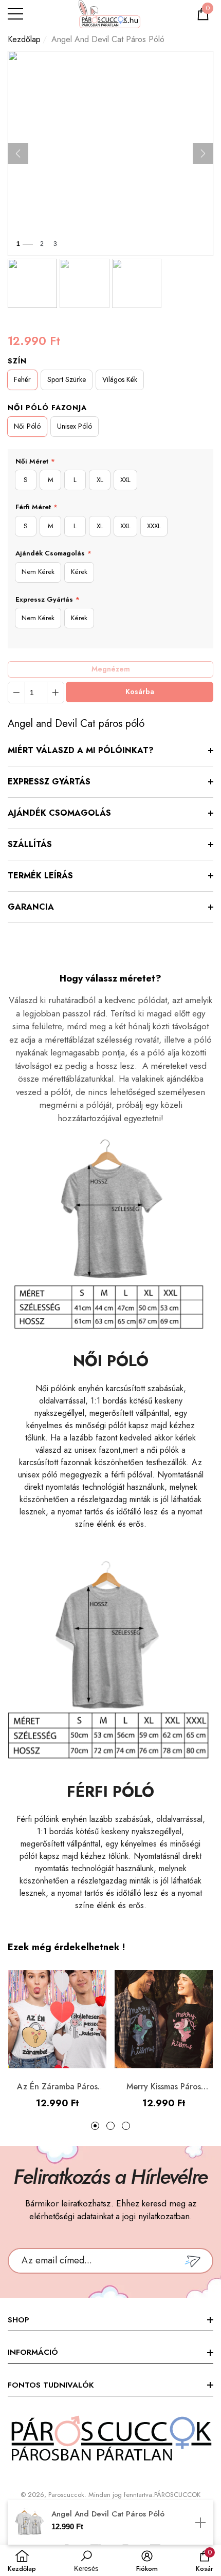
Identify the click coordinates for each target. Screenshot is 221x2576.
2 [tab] (110, 2126)
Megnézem (111, 669)
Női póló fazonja (47, 408)
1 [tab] (95, 2126)
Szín (17, 361)
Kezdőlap (24, 39)
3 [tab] (126, 2126)
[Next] (203, 153)
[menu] (15, 14)
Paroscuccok (66, 2495)
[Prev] (18, 153)
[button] (203, 14)
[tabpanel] (57, 2040)
